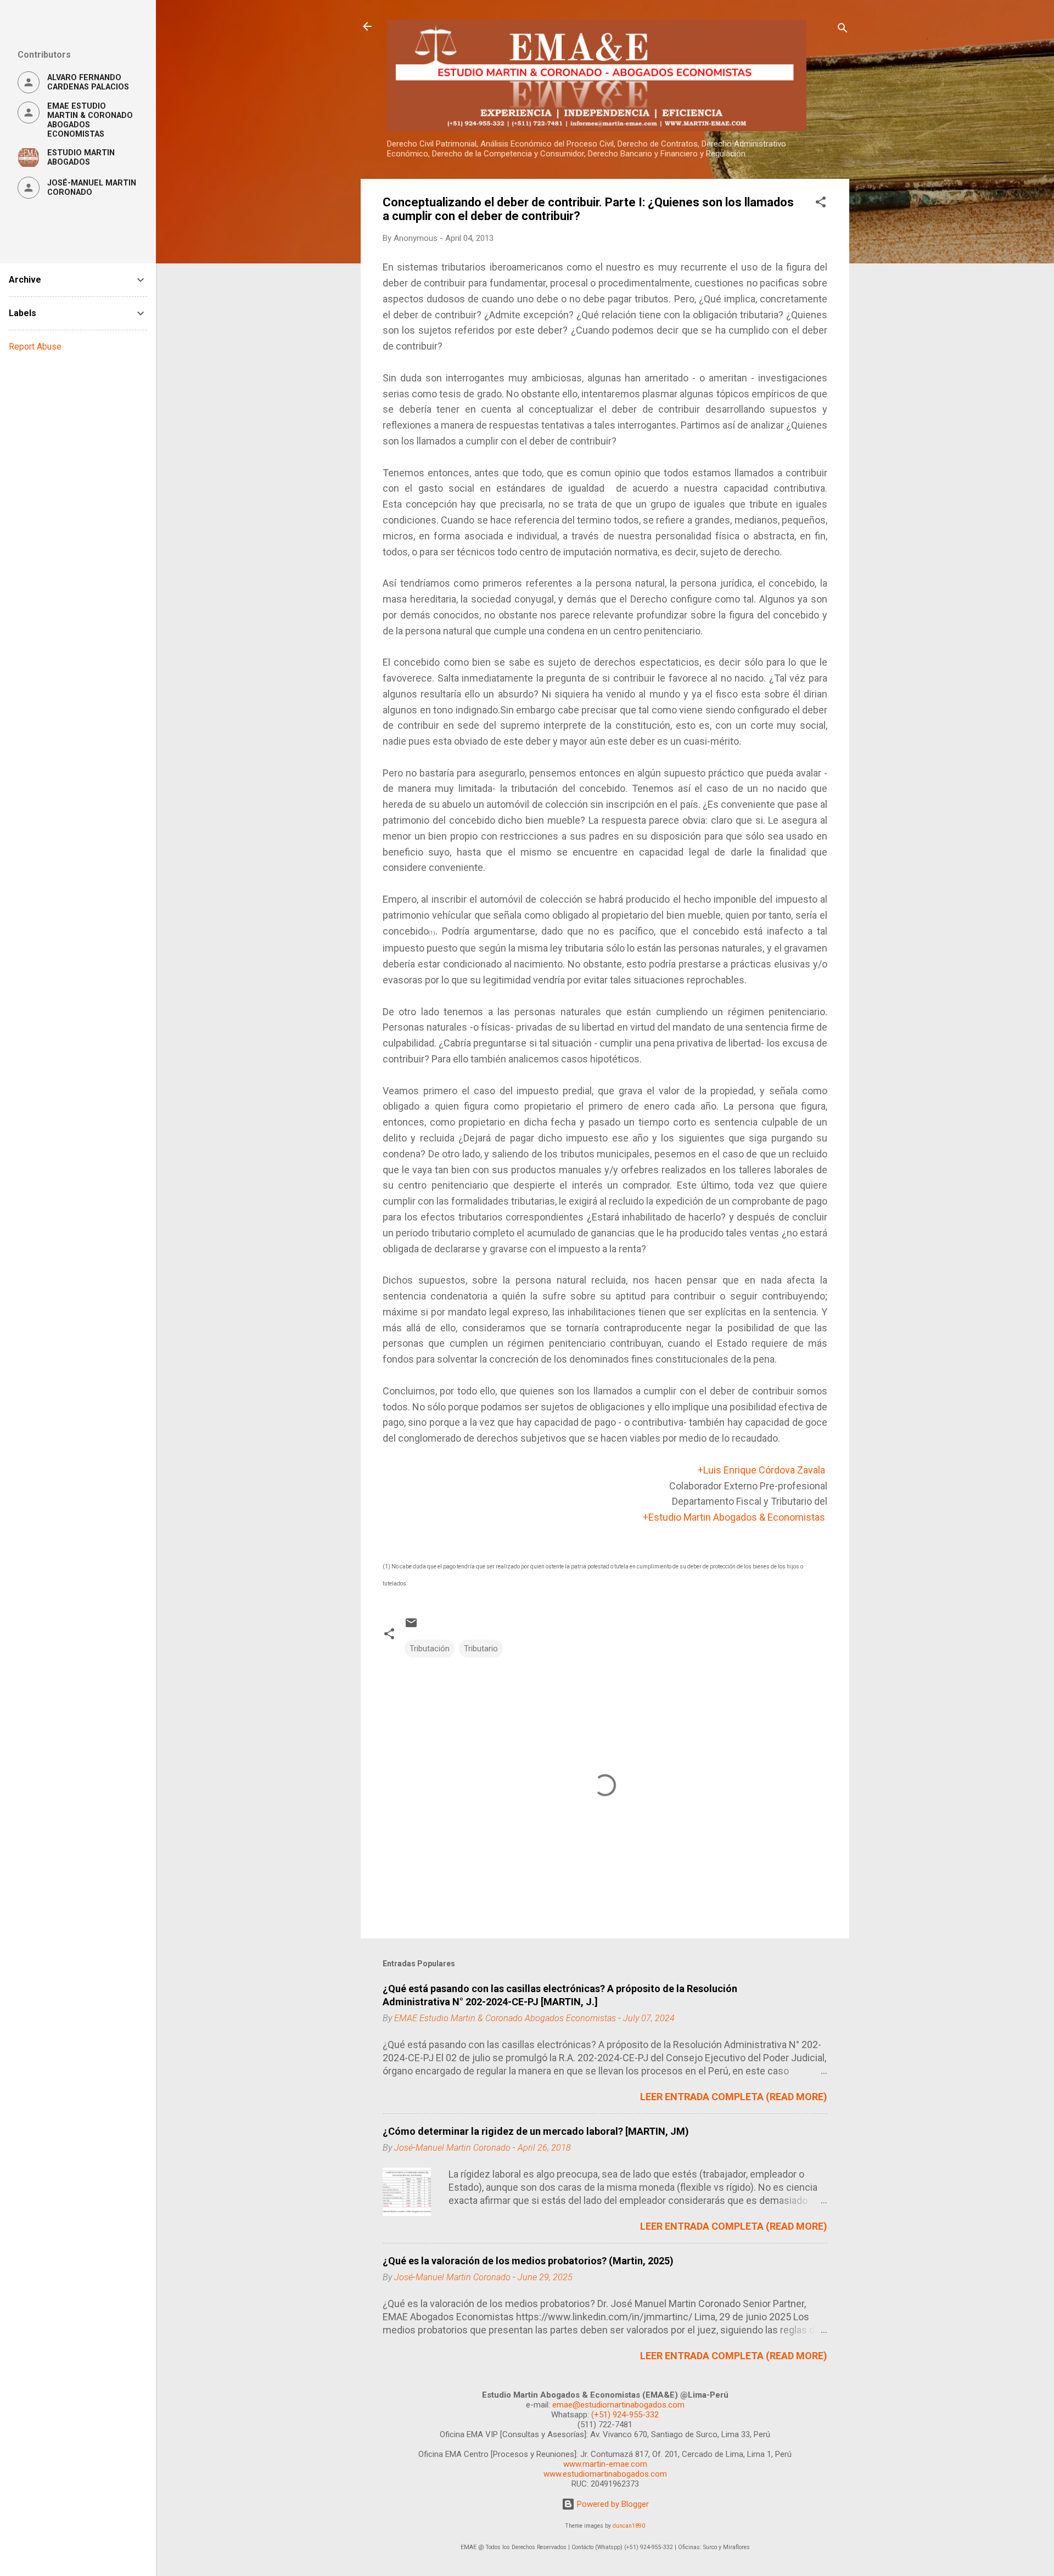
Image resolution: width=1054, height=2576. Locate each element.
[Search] (843, 30)
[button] (821, 204)
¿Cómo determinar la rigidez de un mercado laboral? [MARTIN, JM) (536, 2131)
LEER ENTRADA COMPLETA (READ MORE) (734, 2097)
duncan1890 (629, 2526)
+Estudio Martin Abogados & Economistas (734, 1517)
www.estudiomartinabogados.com (605, 2474)
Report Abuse (35, 347)
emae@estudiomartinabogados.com (618, 2405)
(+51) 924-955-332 (625, 2415)
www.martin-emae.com (605, 2464)
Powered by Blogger (612, 2504)
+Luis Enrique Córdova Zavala (761, 1470)
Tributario (481, 1649)
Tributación (430, 1649)
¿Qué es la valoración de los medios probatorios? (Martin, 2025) (528, 2261)
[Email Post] (411, 1627)
